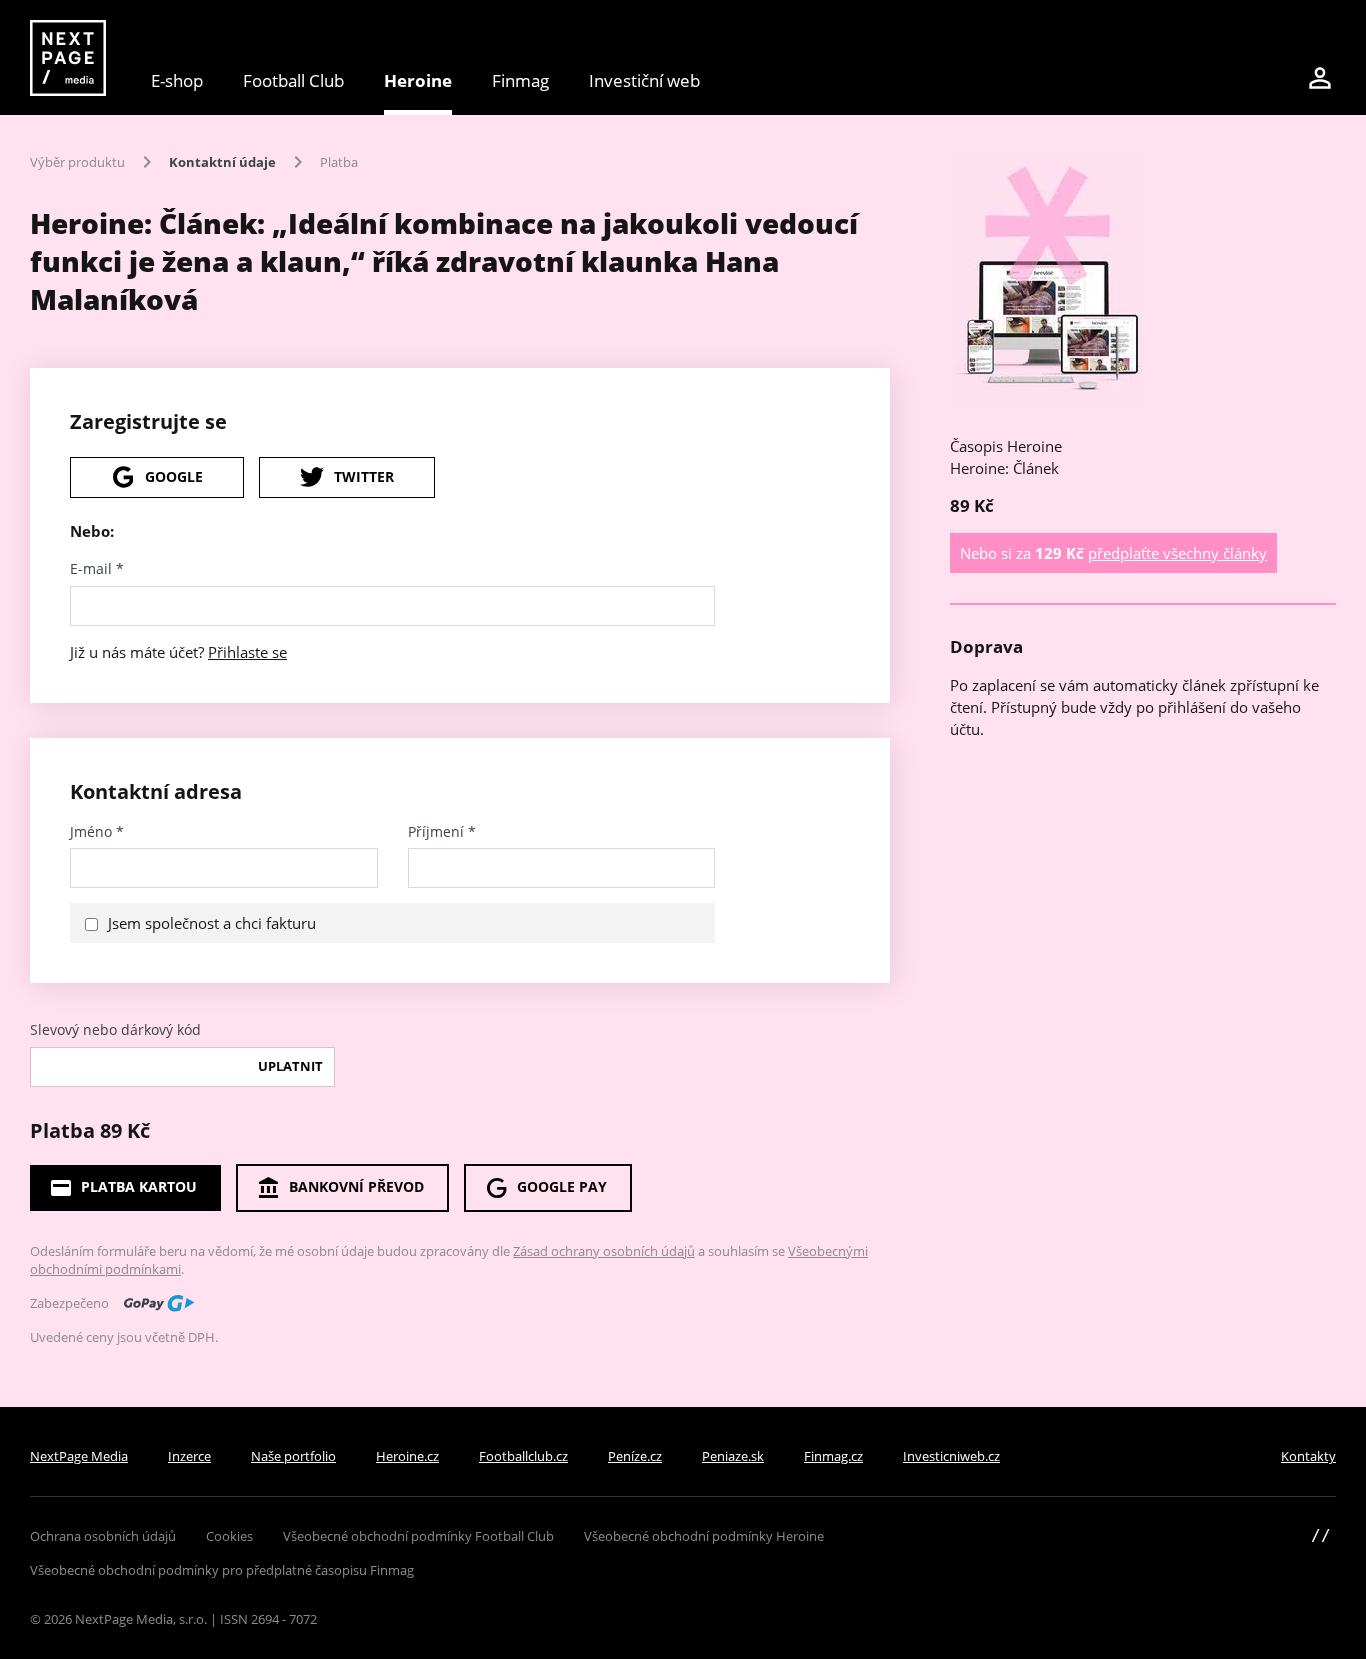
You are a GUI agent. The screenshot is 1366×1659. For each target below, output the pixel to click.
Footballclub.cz (523, 1456)
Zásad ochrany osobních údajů (604, 1251)
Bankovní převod (356, 1186)
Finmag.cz (833, 1456)
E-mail (97, 569)
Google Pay (562, 1186)
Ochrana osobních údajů (103, 1536)
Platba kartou (139, 1186)
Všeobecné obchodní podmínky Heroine (704, 1536)
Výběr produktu (77, 162)
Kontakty (1308, 1456)
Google (174, 476)
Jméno (97, 832)
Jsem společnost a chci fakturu (212, 923)
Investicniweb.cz (951, 1456)
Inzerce (189, 1456)
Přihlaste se (247, 652)
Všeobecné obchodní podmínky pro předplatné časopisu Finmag (222, 1570)
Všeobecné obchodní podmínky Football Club (418, 1536)
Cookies (229, 1536)
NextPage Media (79, 1456)
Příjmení (442, 832)
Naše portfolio (293, 1456)
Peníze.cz (635, 1456)
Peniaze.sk (733, 1456)
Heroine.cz (407, 1456)
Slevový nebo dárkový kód (115, 1030)
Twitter (364, 476)
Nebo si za (1113, 553)
